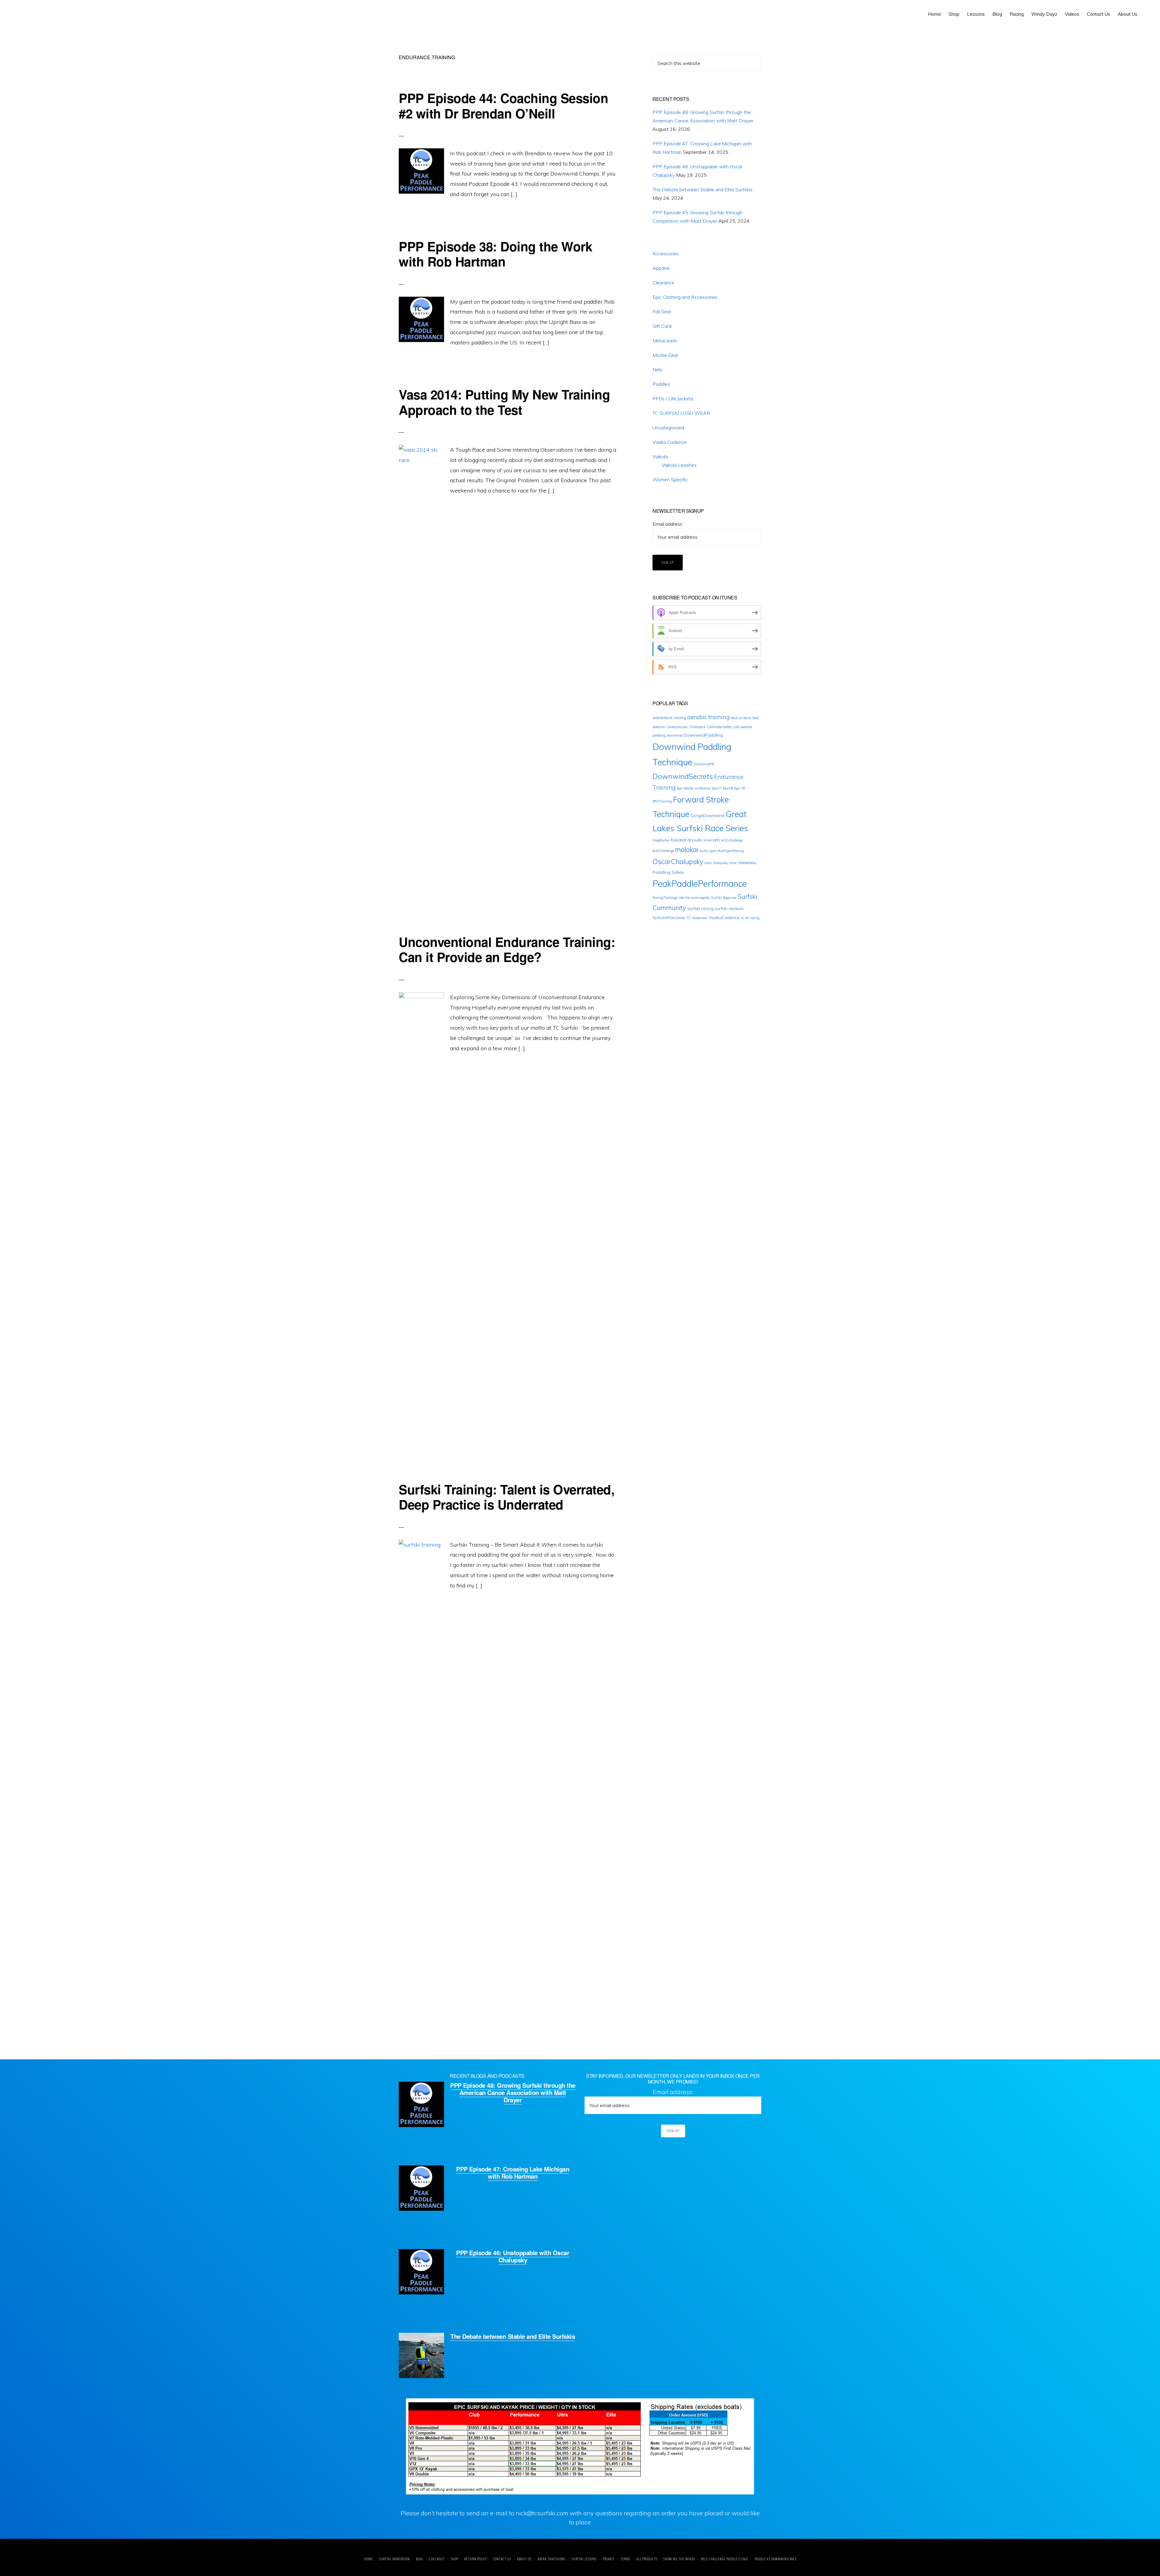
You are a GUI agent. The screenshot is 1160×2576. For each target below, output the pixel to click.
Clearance (663, 282)
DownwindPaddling (703, 735)
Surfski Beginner (724, 898)
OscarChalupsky (678, 862)
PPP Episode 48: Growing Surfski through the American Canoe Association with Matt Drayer (513, 2092)
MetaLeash (665, 341)
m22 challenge (732, 840)
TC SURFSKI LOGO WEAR (681, 413)
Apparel (661, 268)
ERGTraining (662, 801)
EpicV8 (728, 788)
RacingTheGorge (665, 898)
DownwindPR (704, 764)
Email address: (668, 524)
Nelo (657, 370)
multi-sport (708, 851)
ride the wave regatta (694, 898)
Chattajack (697, 727)
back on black (741, 718)
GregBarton (661, 840)
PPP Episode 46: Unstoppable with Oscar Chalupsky (513, 2256)
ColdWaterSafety (720, 727)
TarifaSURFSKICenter (669, 918)
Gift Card (662, 326)
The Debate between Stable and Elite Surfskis (702, 189)
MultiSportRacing (731, 851)
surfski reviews (729, 909)
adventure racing (669, 718)
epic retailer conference (694, 788)
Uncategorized (668, 428)
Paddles (661, 384)
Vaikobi (660, 457)
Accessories (666, 253)
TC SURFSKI (32, 12)
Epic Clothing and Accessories (685, 297)
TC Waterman (697, 918)
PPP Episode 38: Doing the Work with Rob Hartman (495, 254)
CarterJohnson (677, 727)
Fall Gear (662, 312)
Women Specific (670, 479)
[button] (1145, 10)
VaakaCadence (724, 918)
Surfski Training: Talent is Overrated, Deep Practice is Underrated (507, 1497)
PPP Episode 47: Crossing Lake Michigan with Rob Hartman (513, 2172)
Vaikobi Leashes (679, 465)
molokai (687, 850)
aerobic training (709, 717)
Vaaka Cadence (670, 442)
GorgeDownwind (707, 815)
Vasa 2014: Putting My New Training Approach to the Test (504, 402)
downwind (675, 735)
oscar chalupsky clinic (721, 863)
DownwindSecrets (683, 776)
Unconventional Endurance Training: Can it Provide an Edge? (507, 949)
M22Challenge (663, 851)
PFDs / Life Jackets (673, 399)
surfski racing (700, 909)
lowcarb (712, 840)
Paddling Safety (668, 872)
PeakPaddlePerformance (700, 884)
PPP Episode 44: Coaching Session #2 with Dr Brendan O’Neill (503, 105)
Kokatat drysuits (687, 840)
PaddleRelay (748, 863)
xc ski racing (750, 918)
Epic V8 (739, 788)
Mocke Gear (665, 355)
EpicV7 (717, 788)
